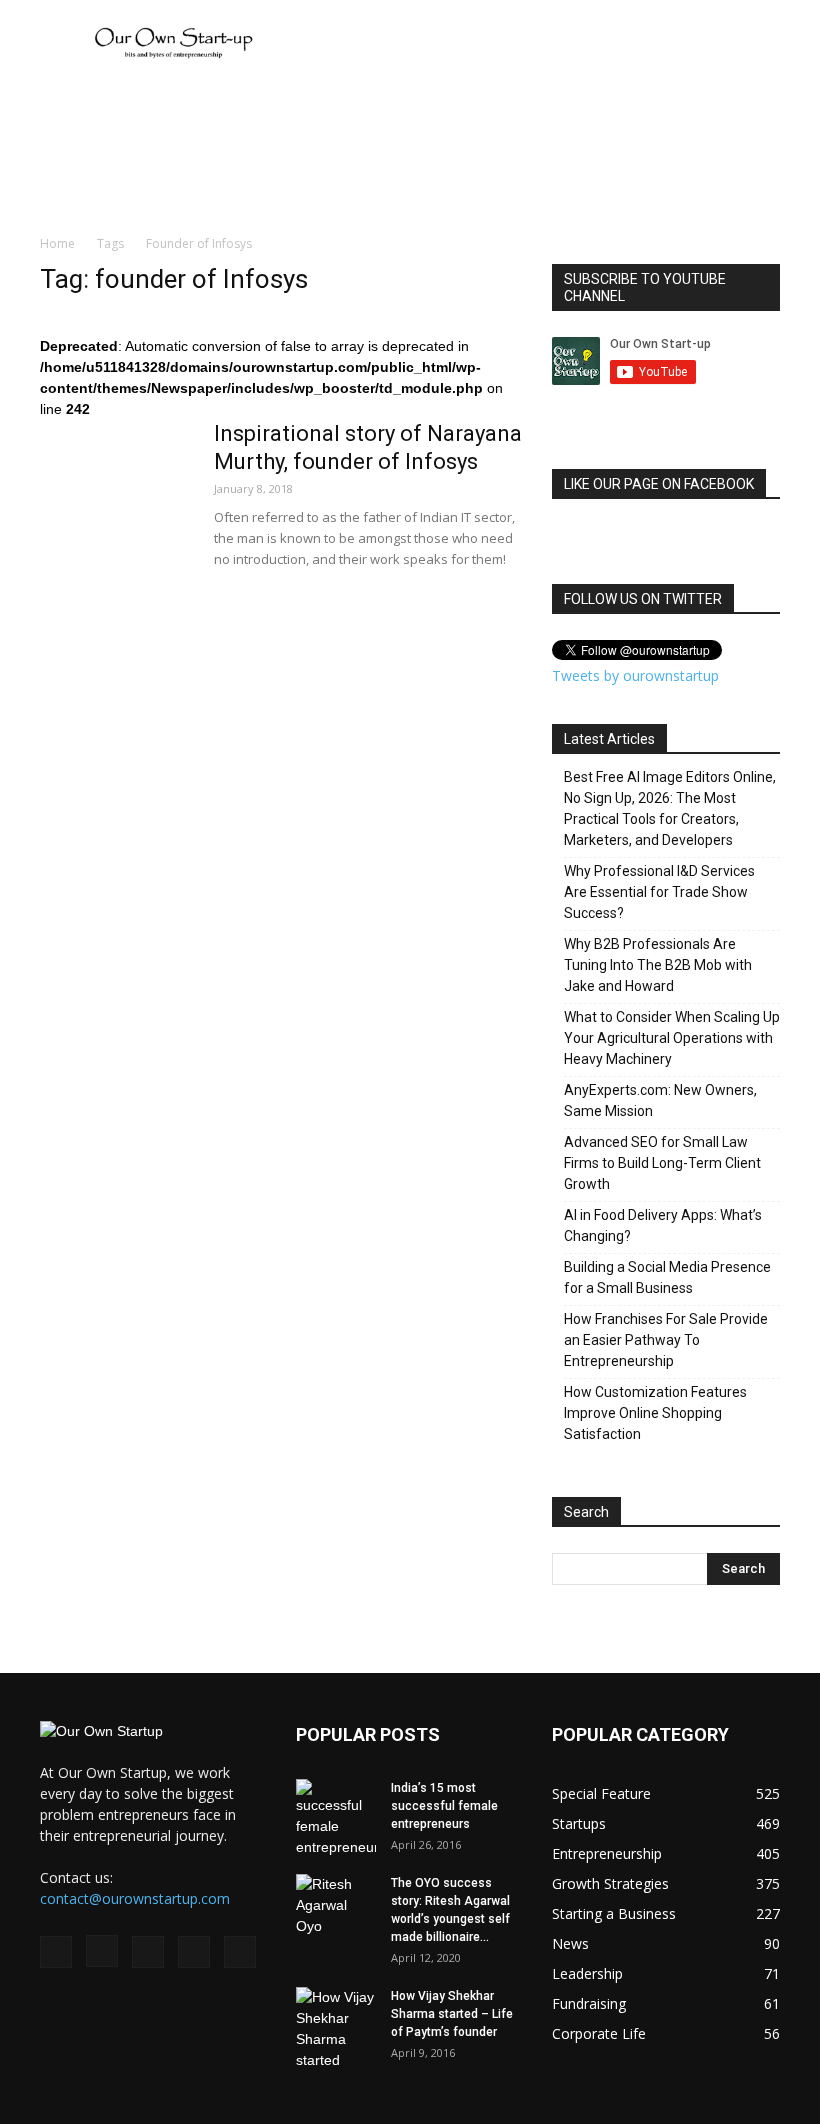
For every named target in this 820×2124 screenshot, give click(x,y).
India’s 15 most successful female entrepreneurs (444, 1806)
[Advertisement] (545, 44)
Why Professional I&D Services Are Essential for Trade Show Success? (659, 892)
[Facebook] (56, 1952)
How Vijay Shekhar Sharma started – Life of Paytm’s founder (452, 2014)
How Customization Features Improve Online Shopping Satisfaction (655, 1413)
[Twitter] (194, 1952)
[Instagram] (102, 1951)
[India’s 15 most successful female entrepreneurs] (336, 1818)
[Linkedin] (148, 1952)
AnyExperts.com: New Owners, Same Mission (660, 1100)
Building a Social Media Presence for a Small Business (667, 1277)
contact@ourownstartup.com (135, 1898)
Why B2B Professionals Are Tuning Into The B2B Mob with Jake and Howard (658, 965)
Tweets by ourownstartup (635, 675)
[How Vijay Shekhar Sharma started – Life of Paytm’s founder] (336, 2029)
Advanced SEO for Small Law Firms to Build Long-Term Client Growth (662, 1163)
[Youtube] (240, 1952)
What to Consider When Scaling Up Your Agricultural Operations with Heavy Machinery (672, 1038)
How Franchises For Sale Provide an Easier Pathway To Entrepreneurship (666, 1340)
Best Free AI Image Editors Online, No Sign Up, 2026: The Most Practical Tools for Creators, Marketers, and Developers (670, 808)
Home (57, 243)
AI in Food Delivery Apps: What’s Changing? (663, 1225)
